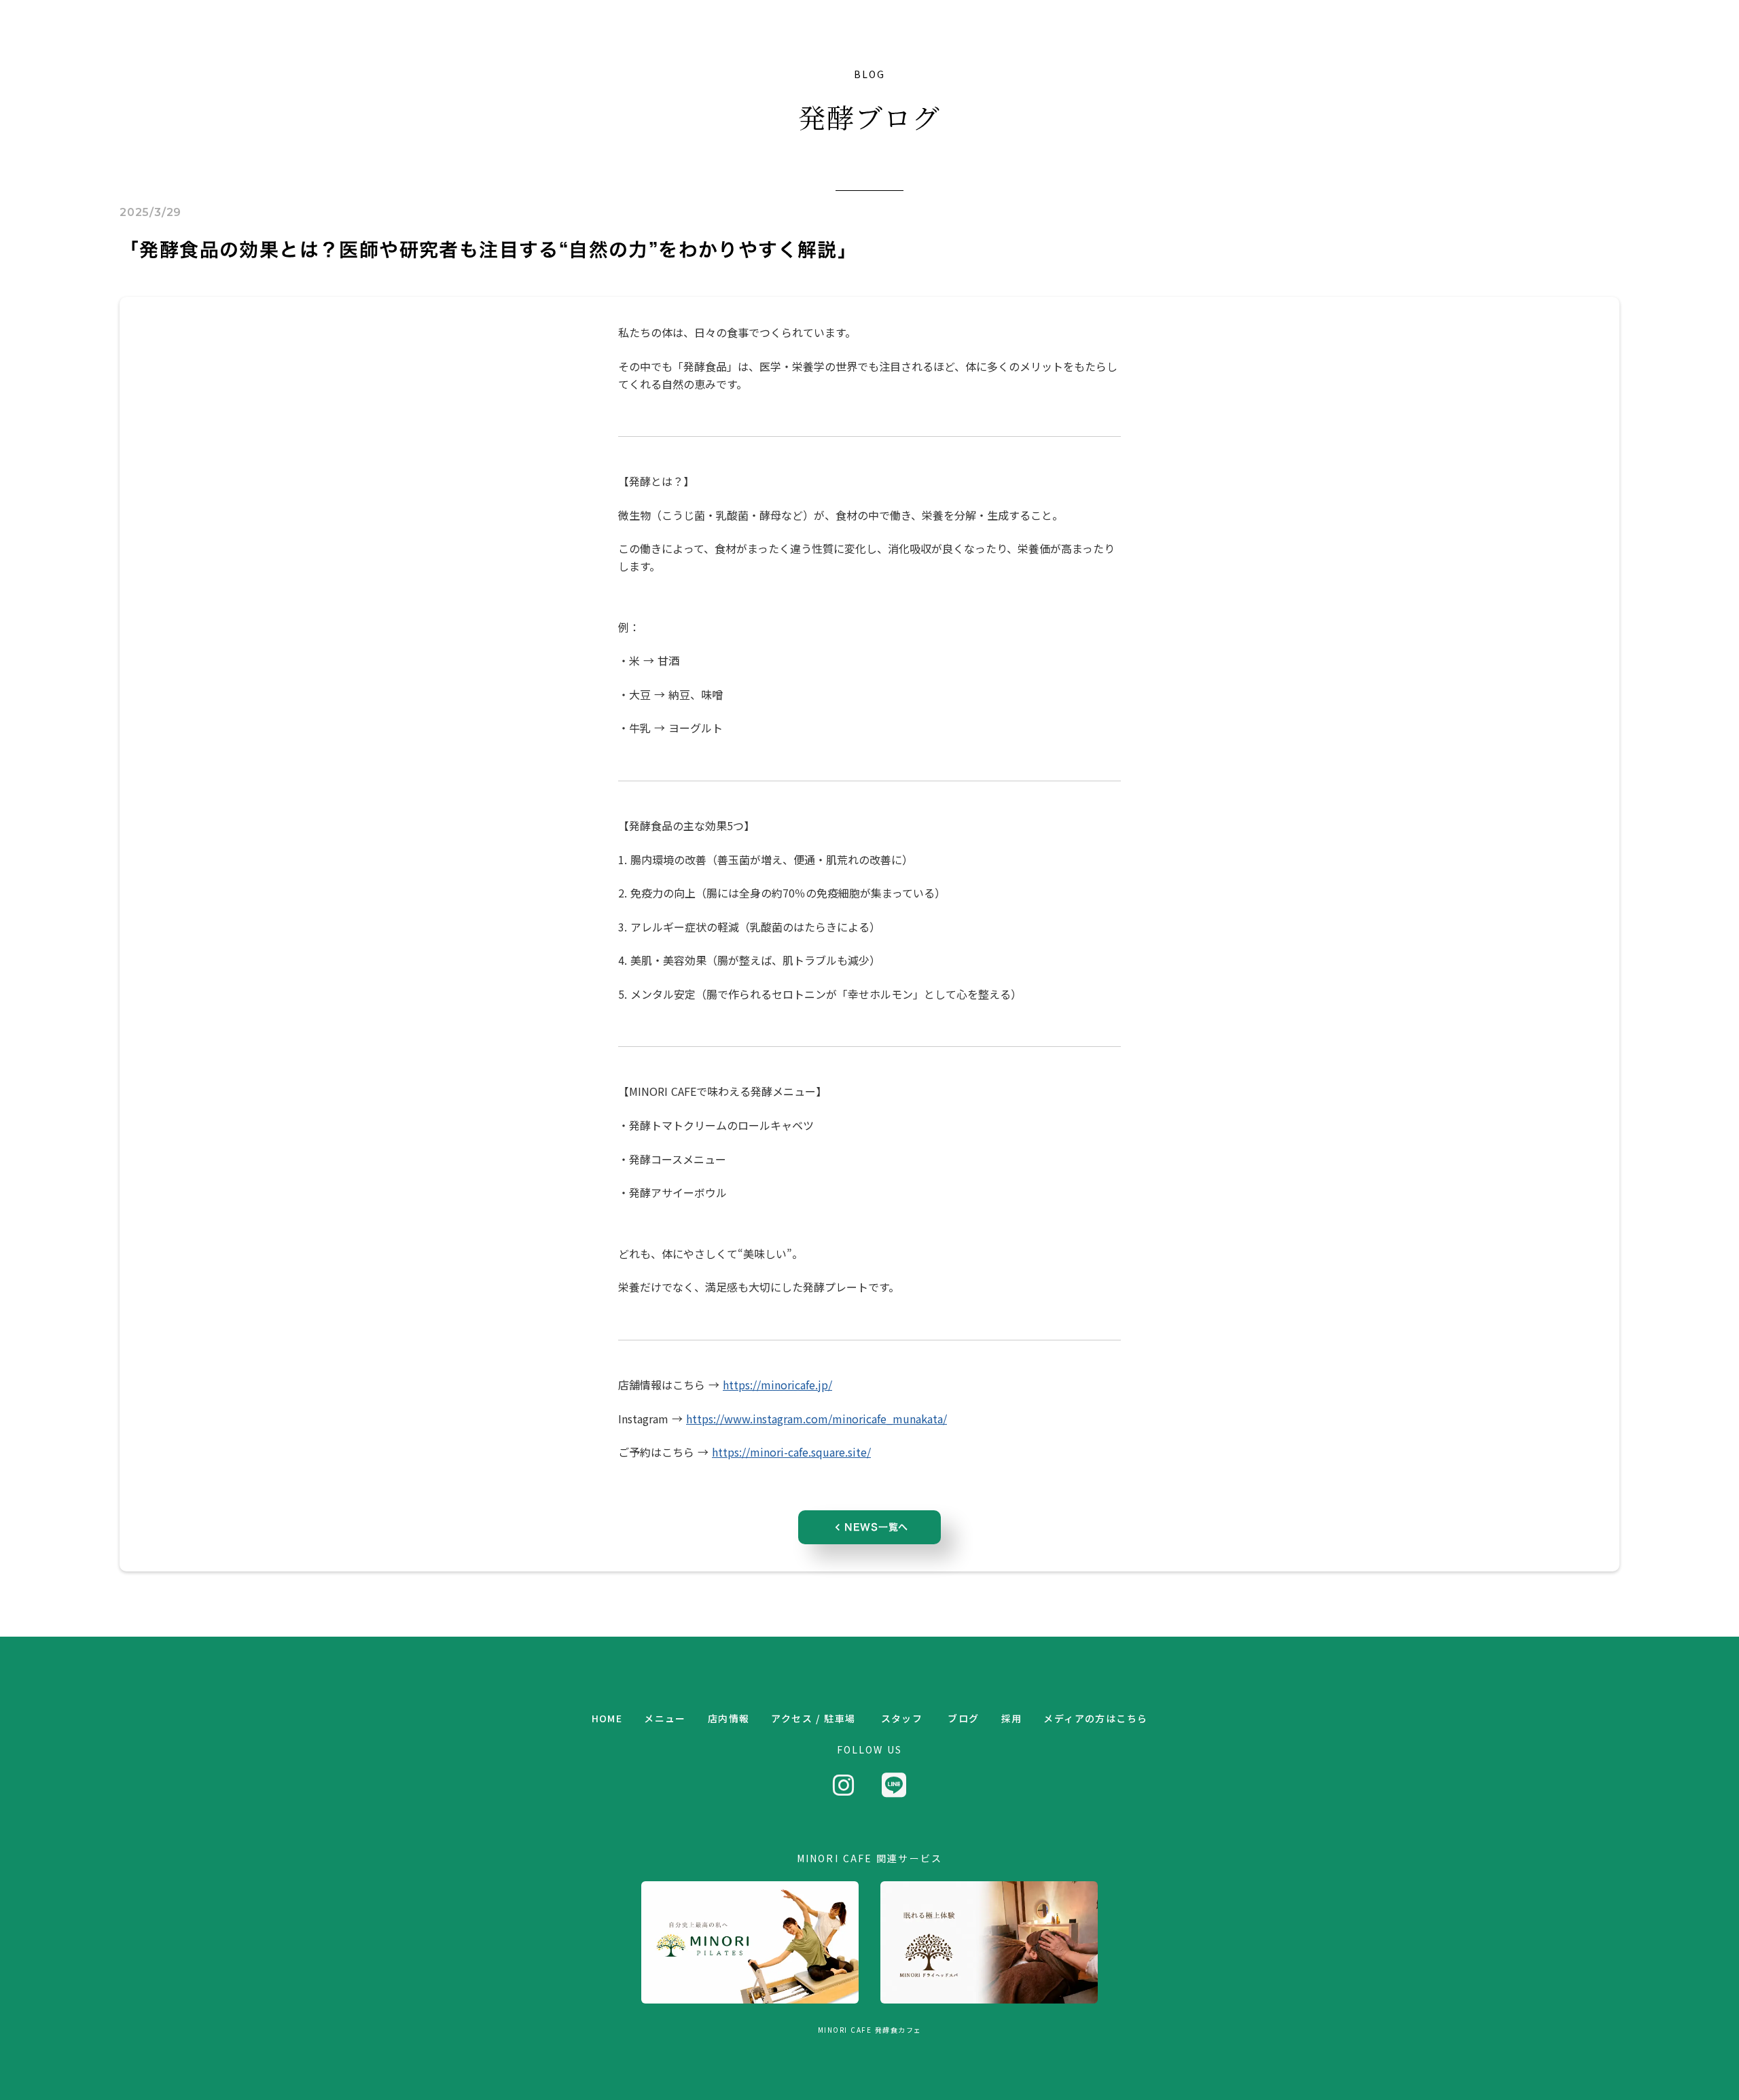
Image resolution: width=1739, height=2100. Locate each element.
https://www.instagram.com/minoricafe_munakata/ (817, 1419)
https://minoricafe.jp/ (777, 1385)
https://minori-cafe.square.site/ (791, 1452)
